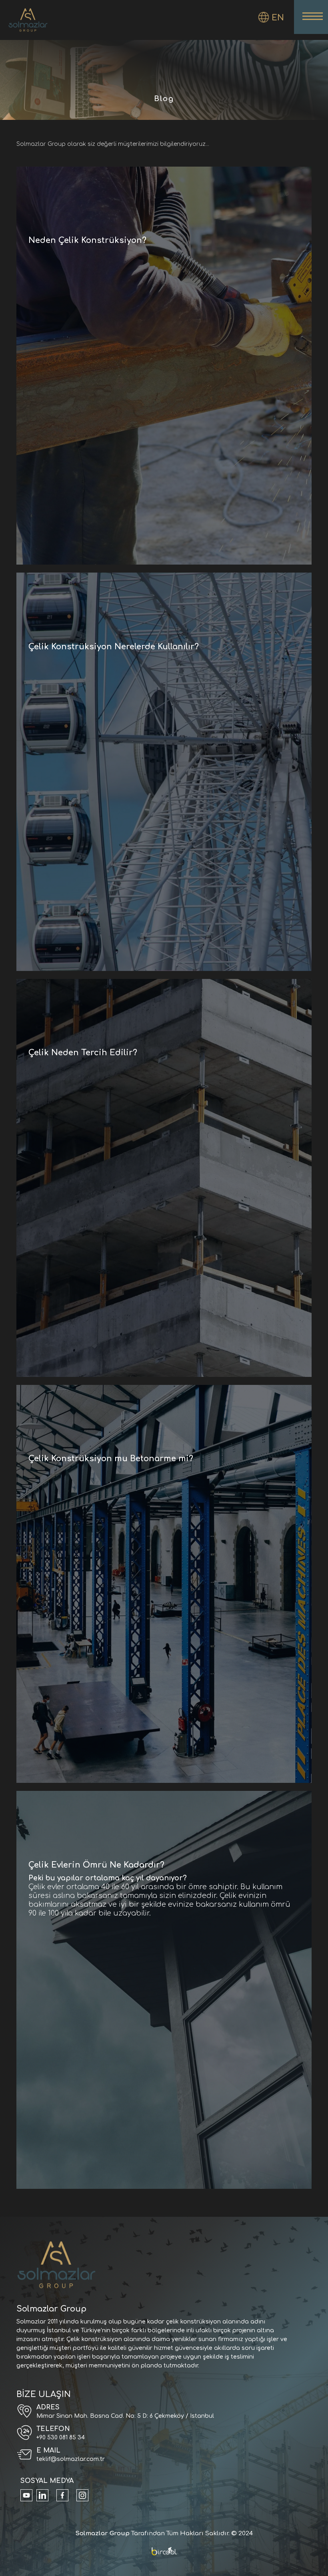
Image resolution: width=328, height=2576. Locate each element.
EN (278, 18)
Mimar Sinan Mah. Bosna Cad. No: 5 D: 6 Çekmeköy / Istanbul (125, 2416)
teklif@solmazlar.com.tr (71, 2459)
